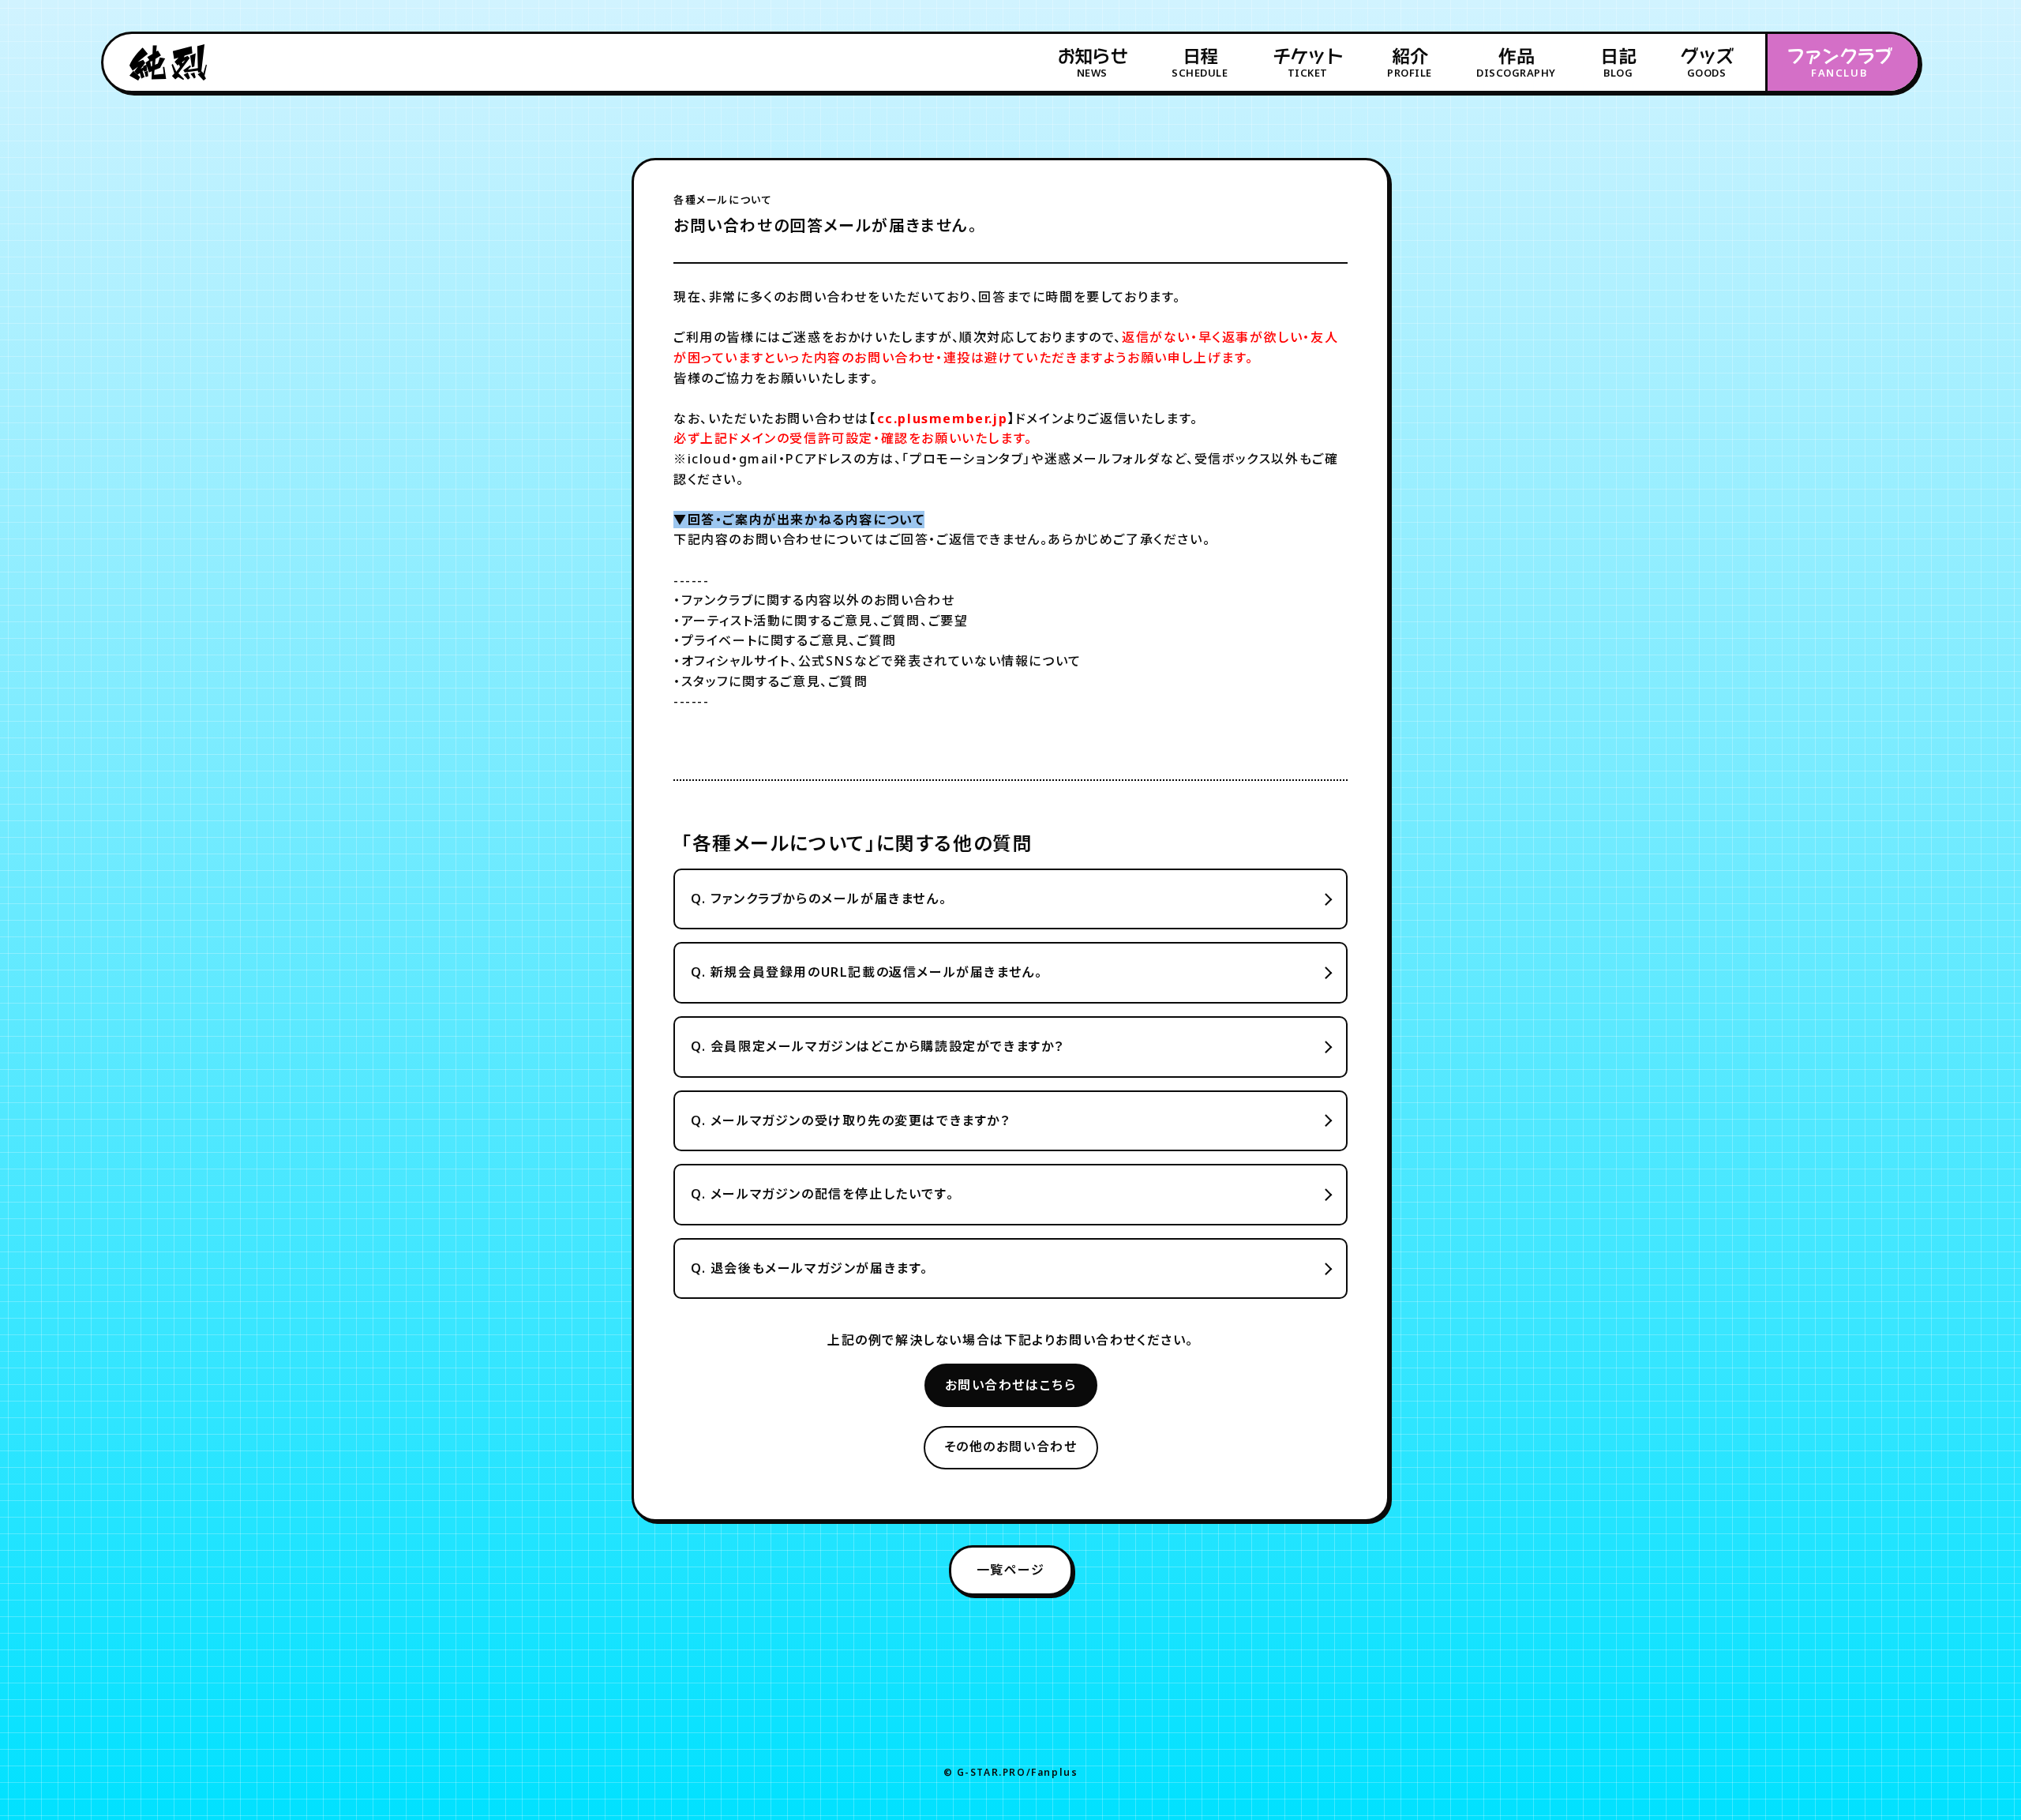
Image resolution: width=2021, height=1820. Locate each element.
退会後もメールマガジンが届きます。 (810, 1268)
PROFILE (1410, 63)
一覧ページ (1011, 1570)
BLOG (1618, 63)
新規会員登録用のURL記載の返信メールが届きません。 (866, 972)
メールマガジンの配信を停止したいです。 (822, 1194)
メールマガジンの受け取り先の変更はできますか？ (851, 1120)
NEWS (1092, 63)
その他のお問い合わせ (1011, 1447)
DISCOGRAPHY (1516, 63)
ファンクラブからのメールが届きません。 (819, 899)
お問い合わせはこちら (1011, 1385)
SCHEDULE (1200, 63)
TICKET (1308, 63)
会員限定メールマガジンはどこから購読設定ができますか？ (877, 1046)
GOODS (1706, 63)
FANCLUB (1839, 63)
